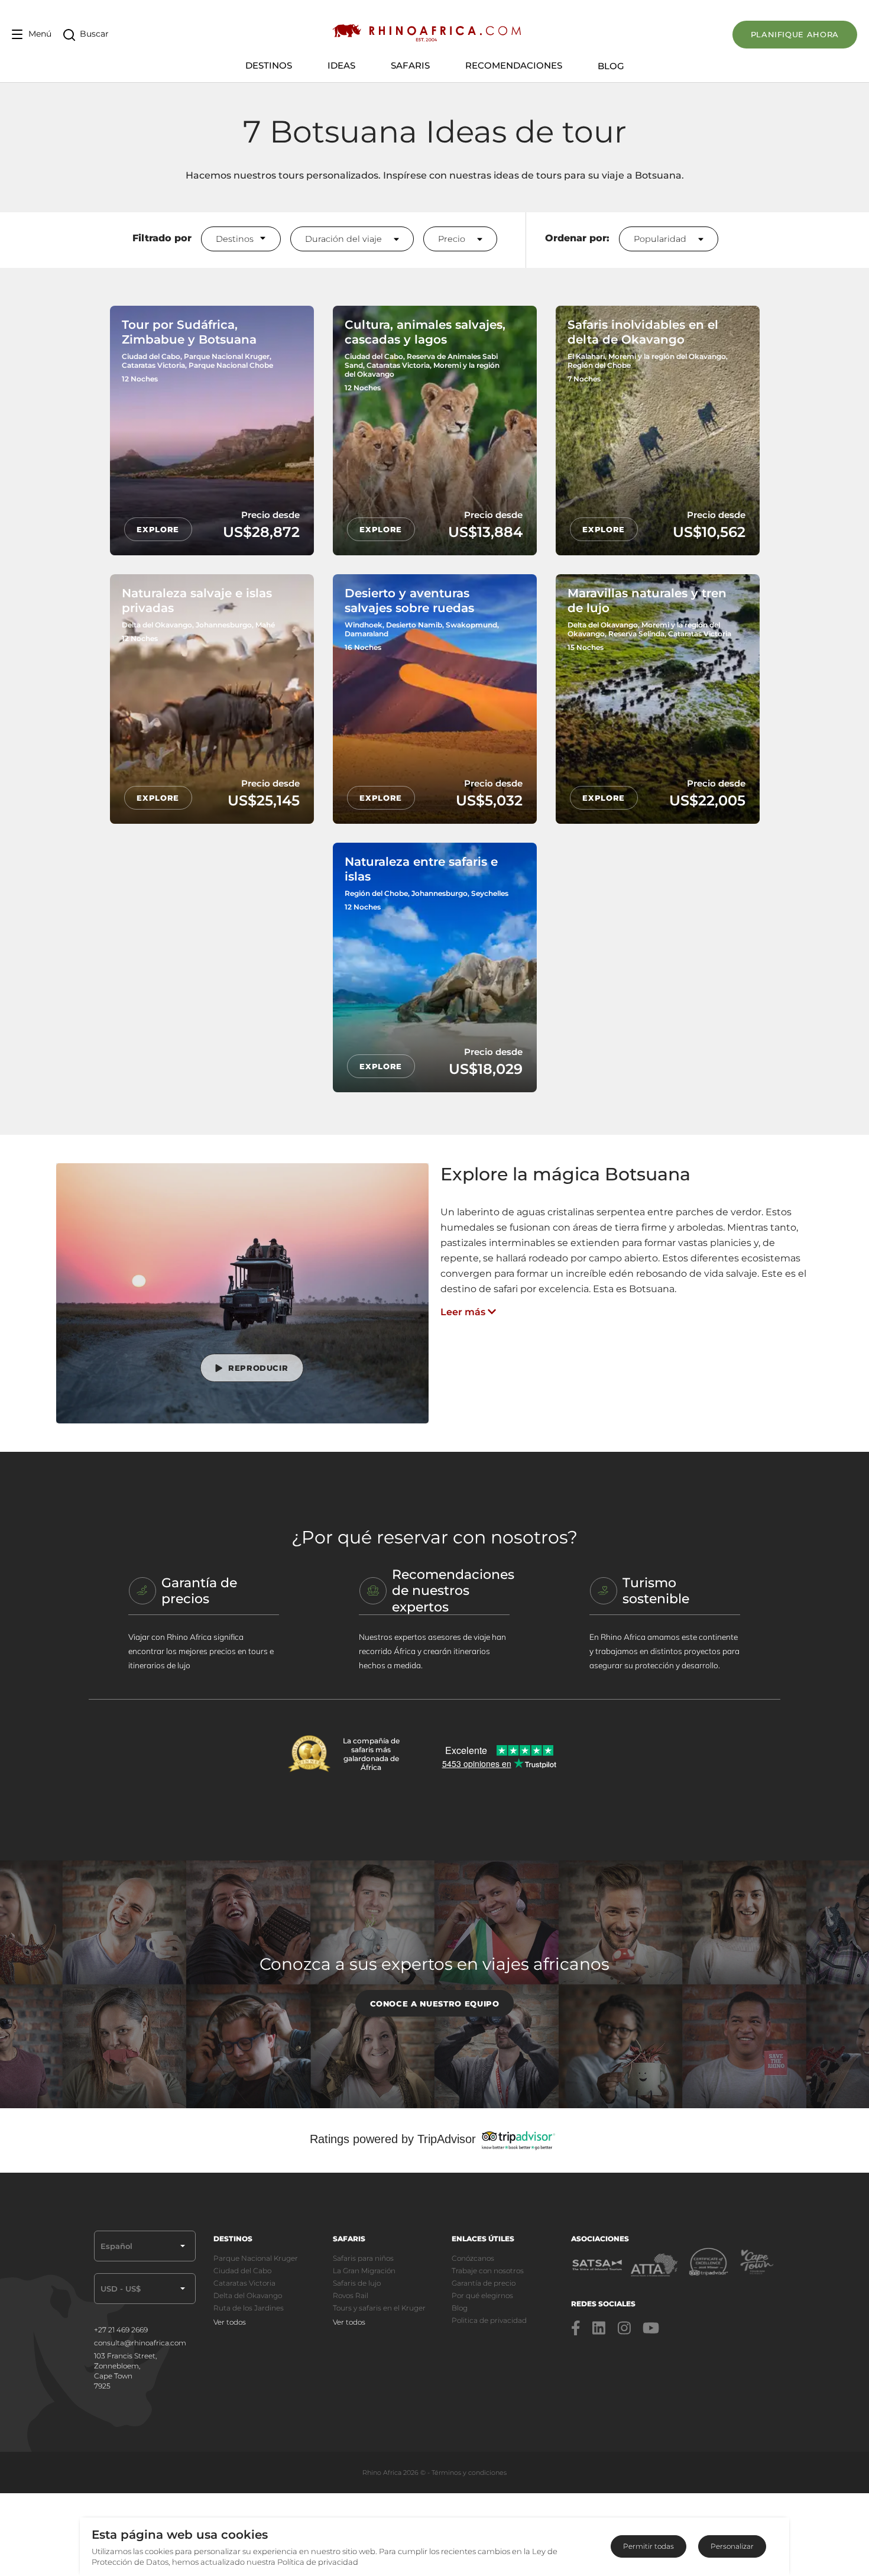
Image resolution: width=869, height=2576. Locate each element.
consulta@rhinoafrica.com (140, 2343)
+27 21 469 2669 (121, 2330)
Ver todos (230, 2322)
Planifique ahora (795, 34)
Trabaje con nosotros (488, 2271)
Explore (158, 529)
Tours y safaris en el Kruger (379, 2308)
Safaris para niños (363, 2258)
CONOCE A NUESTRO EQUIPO (435, 2004)
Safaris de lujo (357, 2283)
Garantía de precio (484, 2283)
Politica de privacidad (489, 2320)
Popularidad (661, 239)
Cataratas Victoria (244, 2283)
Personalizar (732, 2546)
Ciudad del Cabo (242, 2271)
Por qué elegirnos (482, 2295)
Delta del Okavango (248, 2295)
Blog (611, 66)
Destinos (235, 239)
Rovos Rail (351, 2295)
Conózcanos (473, 2258)
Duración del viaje (345, 239)
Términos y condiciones (469, 2473)
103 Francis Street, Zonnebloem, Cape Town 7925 (125, 2371)
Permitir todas (648, 2546)
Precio (453, 239)
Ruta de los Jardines (249, 2308)
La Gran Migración (364, 2271)
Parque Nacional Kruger (256, 2258)
